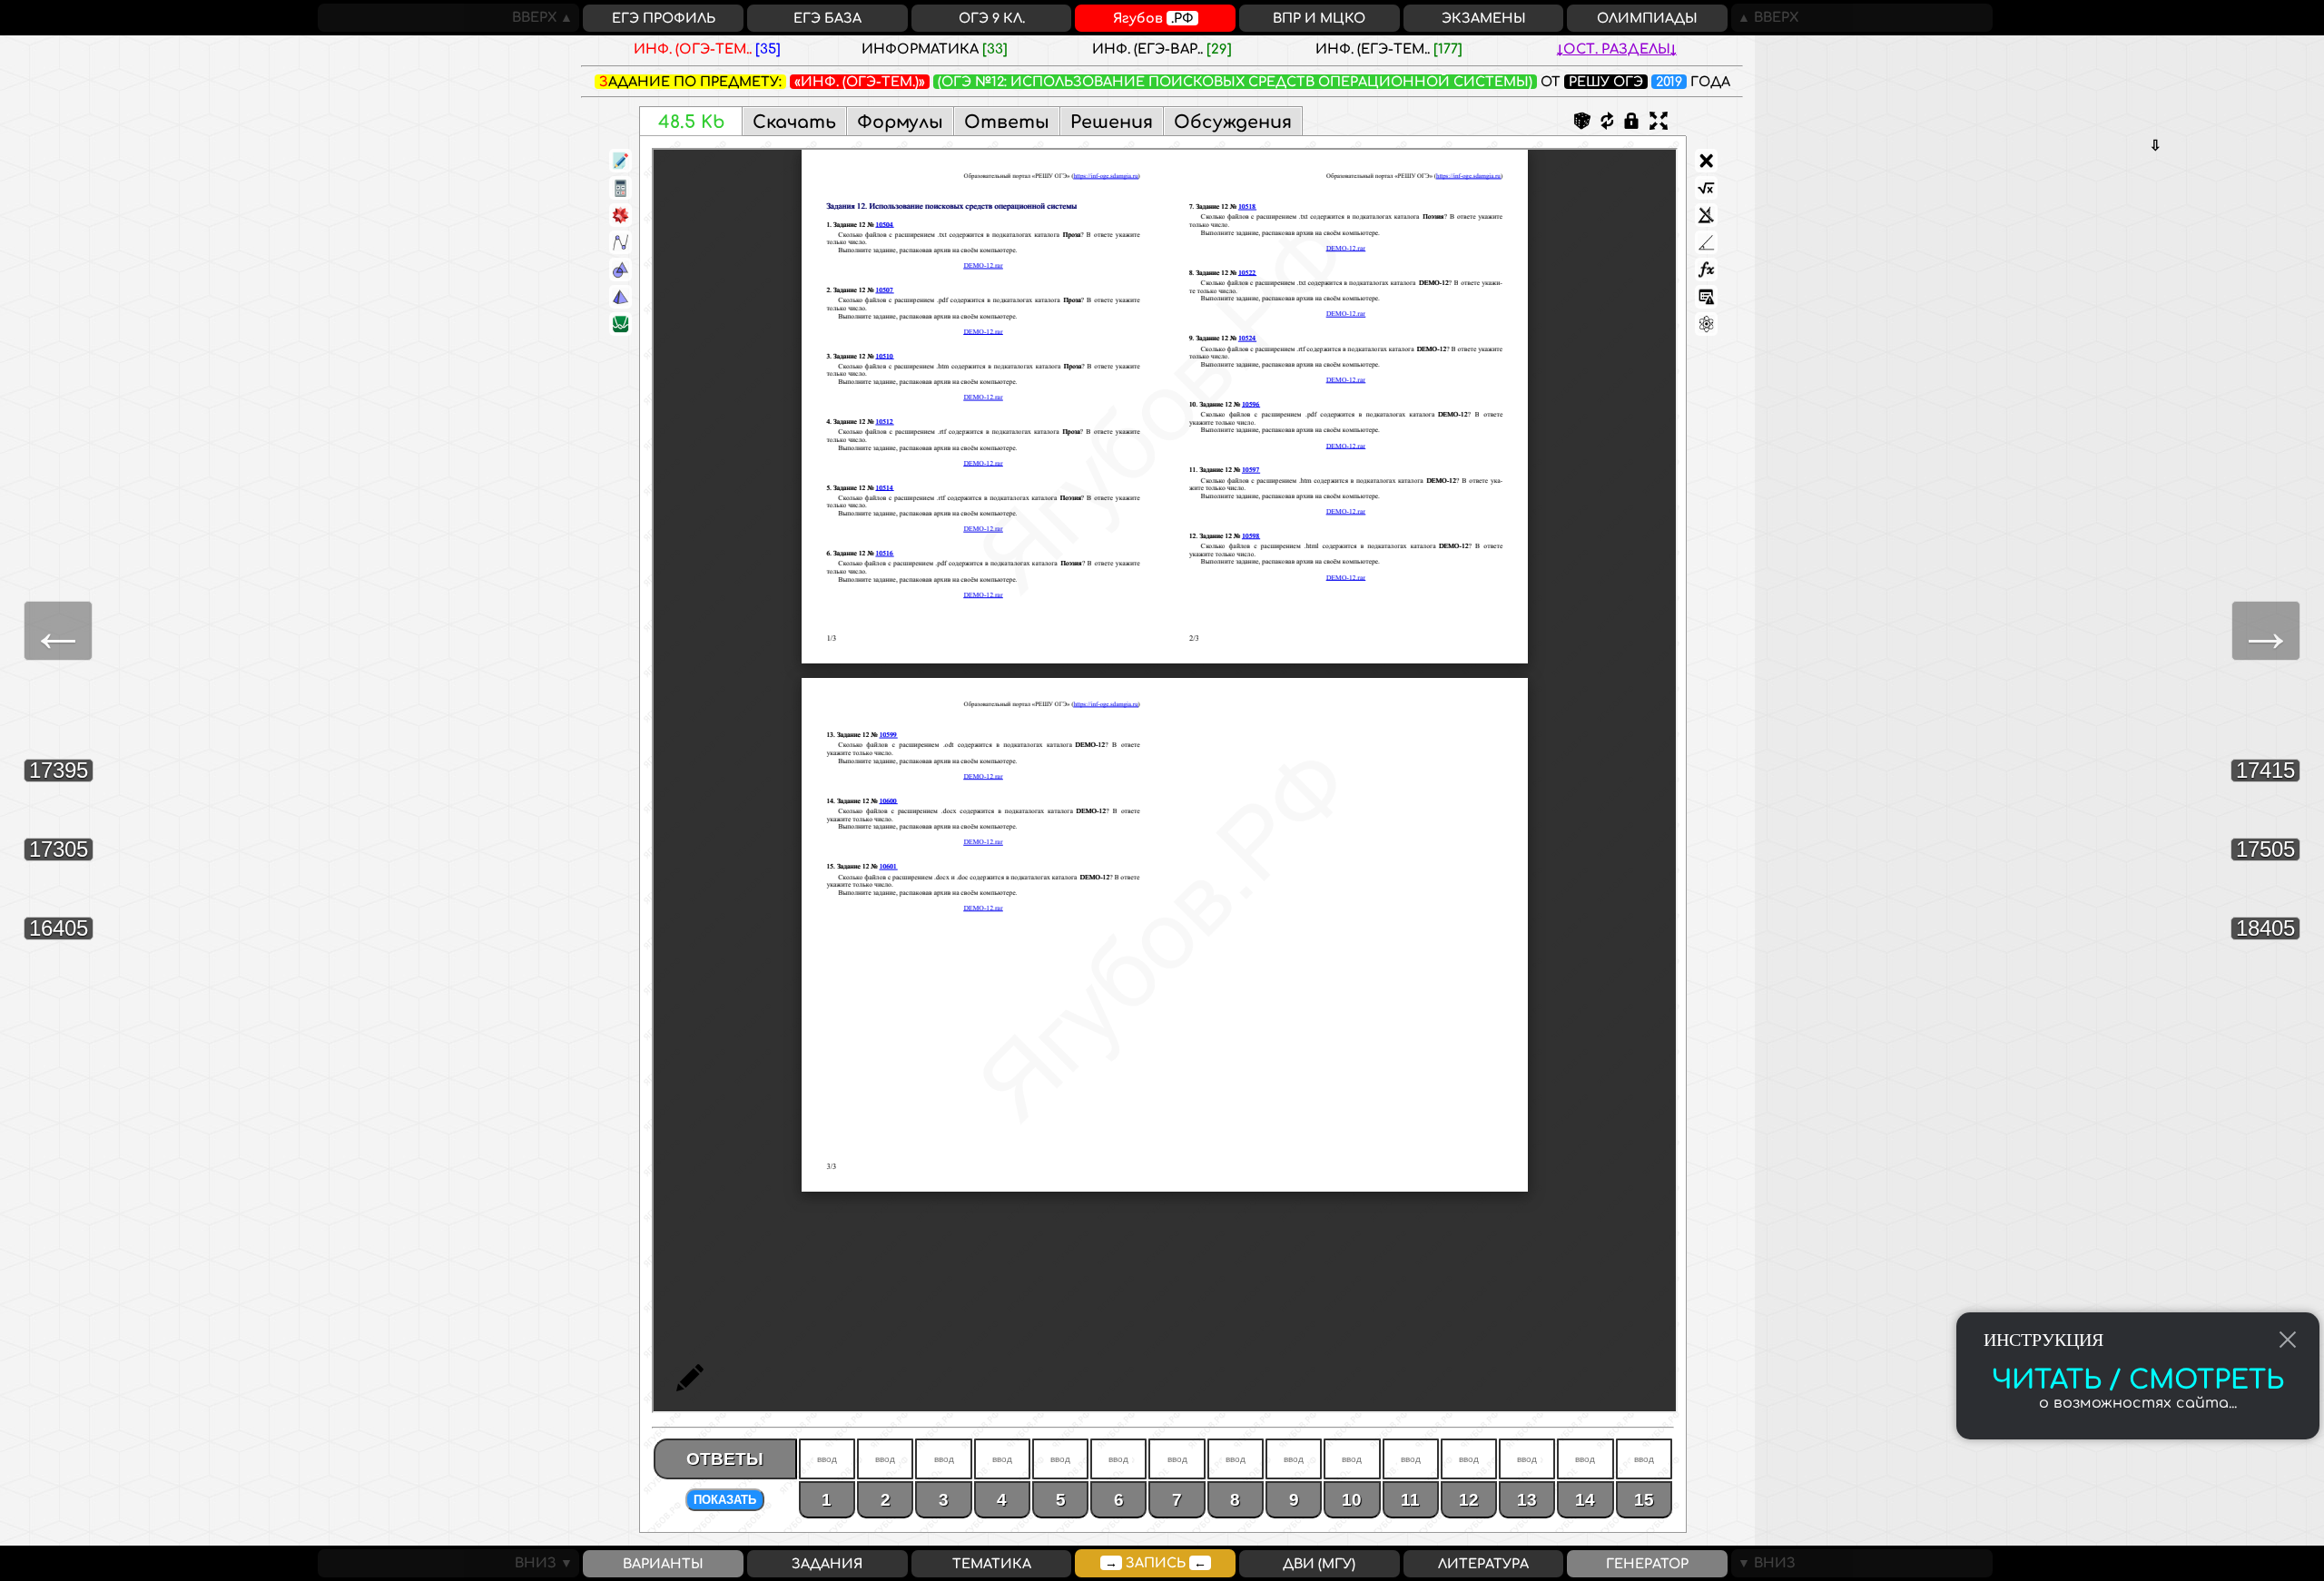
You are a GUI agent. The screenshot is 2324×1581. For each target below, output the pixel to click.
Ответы (1007, 122)
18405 (2265, 928)
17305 (59, 849)
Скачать (794, 122)
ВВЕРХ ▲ (546, 17)
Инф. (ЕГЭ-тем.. (1389, 49)
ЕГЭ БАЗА (827, 18)
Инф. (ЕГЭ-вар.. (1162, 49)
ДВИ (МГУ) (1319, 1564)
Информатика (935, 49)
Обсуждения (1233, 122)
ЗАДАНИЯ (827, 1564)
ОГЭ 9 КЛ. (992, 18)
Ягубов (1153, 18)
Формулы (900, 122)
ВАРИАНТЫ (663, 1564)
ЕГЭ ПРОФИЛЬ (664, 18)
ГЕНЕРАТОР (1647, 1564)
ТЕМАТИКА (992, 1564)
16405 (59, 928)
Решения (1112, 122)
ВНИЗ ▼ (547, 1563)
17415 (2265, 770)
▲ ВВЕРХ (1765, 17)
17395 (59, 770)
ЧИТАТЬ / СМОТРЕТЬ (2138, 1380)
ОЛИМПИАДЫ (1647, 18)
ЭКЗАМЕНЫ (1484, 18)
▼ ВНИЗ (1763, 1563)
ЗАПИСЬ (1156, 1563)
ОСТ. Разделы (1617, 49)
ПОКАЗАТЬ (725, 1500)
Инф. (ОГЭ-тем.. (707, 49)
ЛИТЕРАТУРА (1483, 1564)
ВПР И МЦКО (1319, 18)
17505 (2265, 849)
